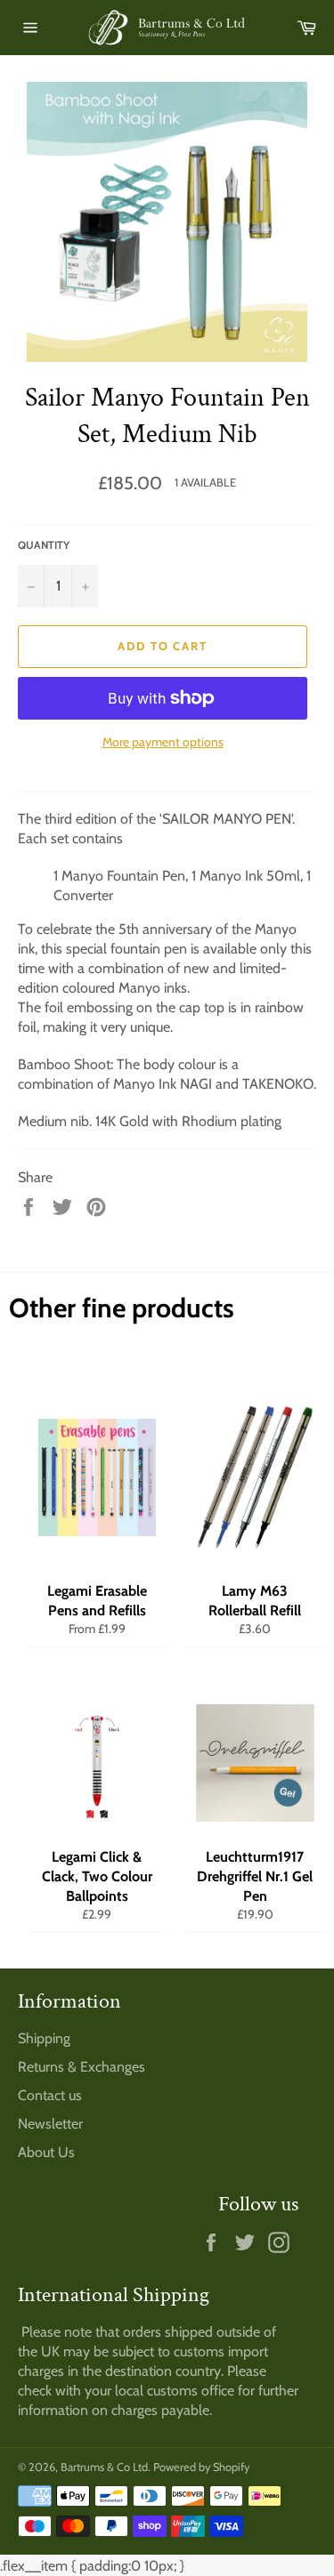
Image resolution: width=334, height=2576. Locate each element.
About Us (46, 2152)
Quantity (44, 545)
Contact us (50, 2095)
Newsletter (50, 2124)
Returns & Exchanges (81, 2067)
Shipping (44, 2038)
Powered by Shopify (201, 2467)
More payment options (163, 742)
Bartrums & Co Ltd (104, 2467)
